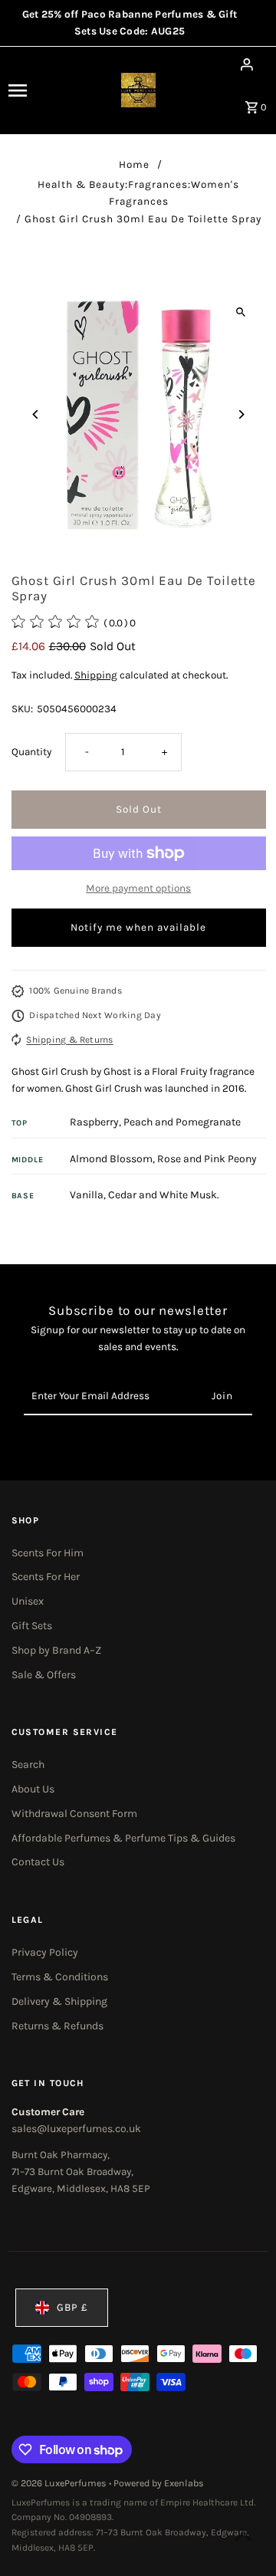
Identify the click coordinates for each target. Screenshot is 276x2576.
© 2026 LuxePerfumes (60, 2483)
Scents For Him (48, 1553)
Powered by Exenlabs (159, 2483)
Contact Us (38, 1862)
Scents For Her (46, 1577)
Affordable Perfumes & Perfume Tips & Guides (123, 1838)
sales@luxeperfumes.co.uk (76, 2129)
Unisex (28, 1601)
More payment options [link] (138, 888)
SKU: (22, 709)
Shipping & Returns (69, 1040)
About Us (33, 1789)
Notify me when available (138, 927)
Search (28, 1764)
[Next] (241, 414)
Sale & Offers (44, 1675)
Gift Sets (32, 1626)
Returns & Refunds (58, 2026)
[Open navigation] (30, 90)
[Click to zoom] (241, 312)
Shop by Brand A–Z (56, 1650)
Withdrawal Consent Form (74, 1814)
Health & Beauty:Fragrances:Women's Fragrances (138, 193)
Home (134, 164)
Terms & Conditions (60, 1977)
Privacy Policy (45, 1952)
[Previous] (36, 414)
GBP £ (72, 2307)
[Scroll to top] (243, 2536)
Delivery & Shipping (59, 2001)
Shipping (96, 675)
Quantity (31, 752)
